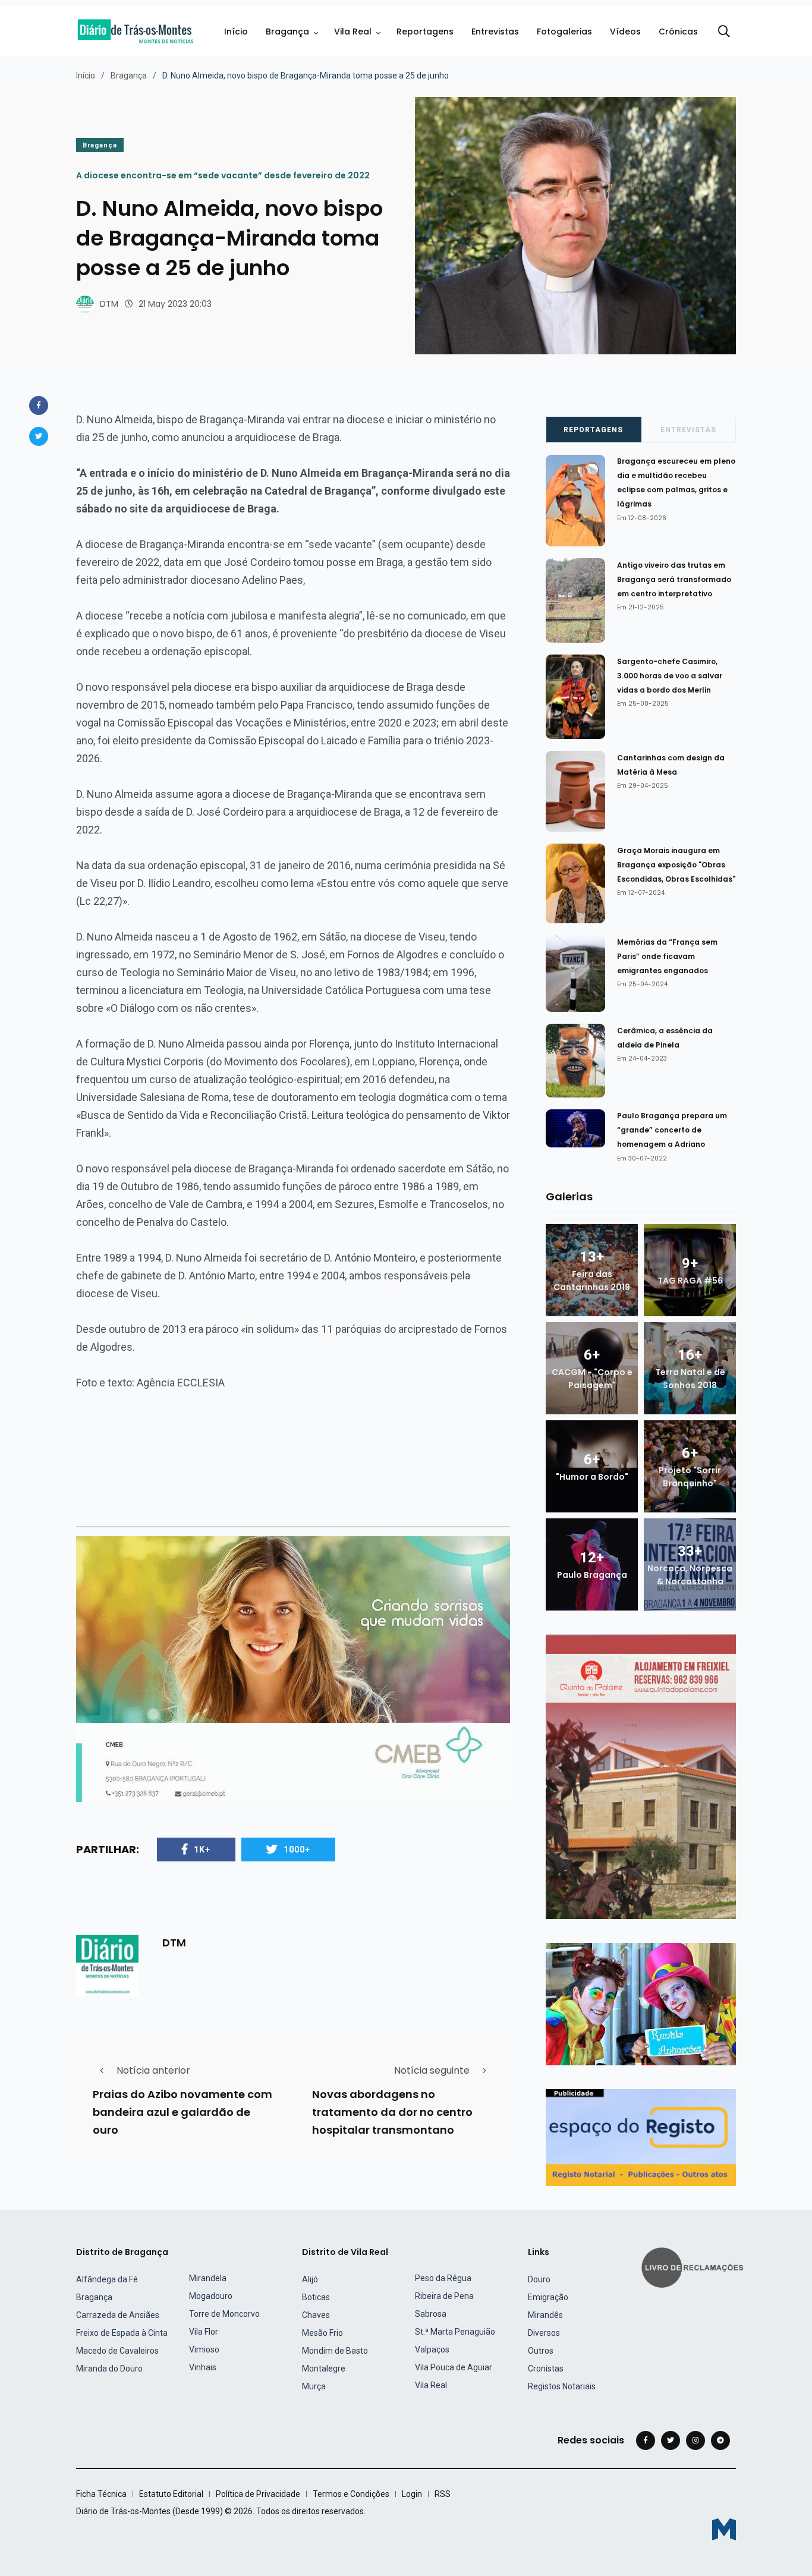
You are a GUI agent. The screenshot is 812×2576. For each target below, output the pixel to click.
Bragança (287, 32)
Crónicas (678, 32)
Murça (314, 2386)
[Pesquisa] (724, 32)
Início (236, 32)
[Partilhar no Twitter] (39, 436)
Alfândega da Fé (107, 2279)
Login (412, 2494)
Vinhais (203, 2367)
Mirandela (208, 2278)
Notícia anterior (153, 2070)
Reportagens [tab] (593, 430)
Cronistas (546, 2369)
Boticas (316, 2297)
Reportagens (425, 32)
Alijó (310, 2279)
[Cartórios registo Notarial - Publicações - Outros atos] (641, 2136)
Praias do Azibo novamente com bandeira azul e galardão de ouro (182, 2112)
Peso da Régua (443, 2278)
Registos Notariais (562, 2386)
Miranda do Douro (109, 2369)
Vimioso (204, 2349)
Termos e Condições (351, 2494)
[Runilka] (641, 2003)
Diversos (544, 2333)
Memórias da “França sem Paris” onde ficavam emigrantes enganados (667, 956)
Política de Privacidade (258, 2494)
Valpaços (432, 2349)
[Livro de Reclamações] (694, 2266)
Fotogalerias (564, 32)
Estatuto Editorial (171, 2494)
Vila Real (353, 32)
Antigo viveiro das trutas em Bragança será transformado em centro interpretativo (674, 579)
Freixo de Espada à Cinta (122, 2333)
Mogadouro (211, 2296)
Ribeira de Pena (444, 2296)
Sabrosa (431, 2314)
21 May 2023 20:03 (175, 304)
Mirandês (545, 2315)
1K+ (202, 1850)
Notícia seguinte (432, 2070)
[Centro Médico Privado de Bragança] (293, 1668)
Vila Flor (204, 2332)
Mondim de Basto (335, 2351)
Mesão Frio (322, 2333)
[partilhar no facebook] (39, 405)
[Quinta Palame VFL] (641, 1776)
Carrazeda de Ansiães (118, 2315)
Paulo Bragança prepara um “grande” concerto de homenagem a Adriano (672, 1130)
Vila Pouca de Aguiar (454, 2367)
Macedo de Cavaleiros (117, 2351)
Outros (541, 2351)
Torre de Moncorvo (224, 2314)
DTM (109, 304)
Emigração (548, 2297)
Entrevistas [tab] (688, 430)
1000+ (297, 1850)
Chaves (316, 2315)
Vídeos (625, 32)
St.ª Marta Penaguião (455, 2332)
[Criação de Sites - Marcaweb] (724, 2529)
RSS (443, 2494)
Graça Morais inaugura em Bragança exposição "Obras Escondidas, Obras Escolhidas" (676, 865)
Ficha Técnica (101, 2494)
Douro (539, 2279)
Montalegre (324, 2369)
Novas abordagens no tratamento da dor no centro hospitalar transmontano (392, 2112)
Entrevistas (495, 32)
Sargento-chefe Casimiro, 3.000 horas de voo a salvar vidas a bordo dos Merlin (670, 676)
